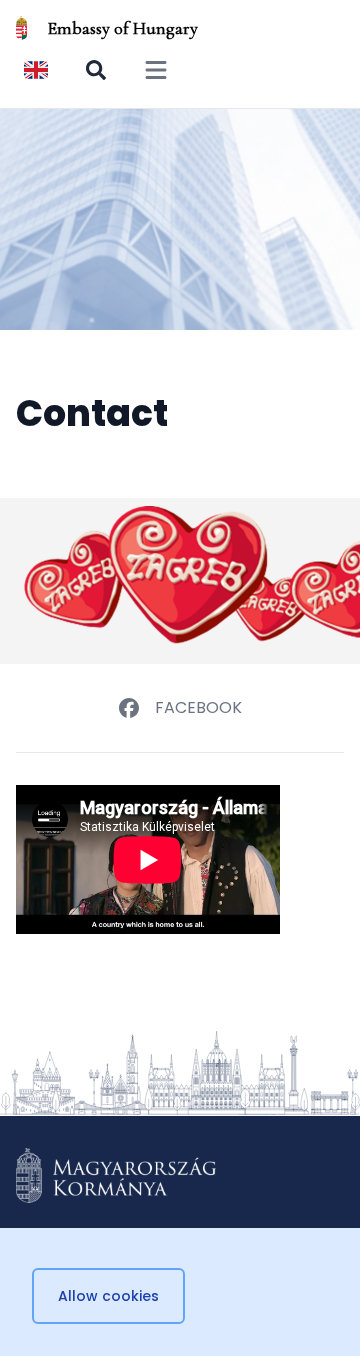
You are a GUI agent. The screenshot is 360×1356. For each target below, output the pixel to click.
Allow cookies (108, 1296)
